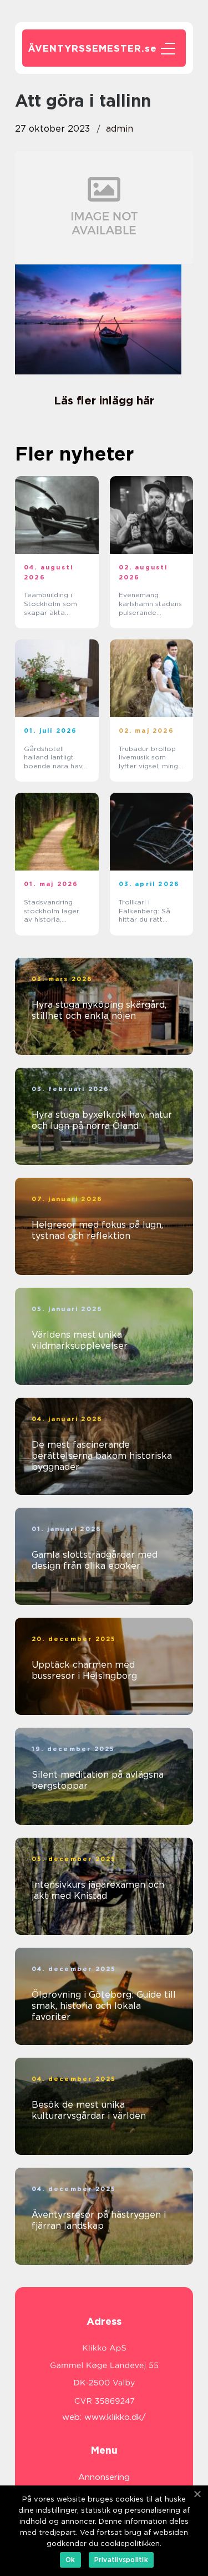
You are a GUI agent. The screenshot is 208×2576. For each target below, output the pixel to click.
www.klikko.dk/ (115, 2417)
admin (120, 129)
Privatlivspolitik (121, 2560)
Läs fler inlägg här (104, 401)
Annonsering (104, 2477)
